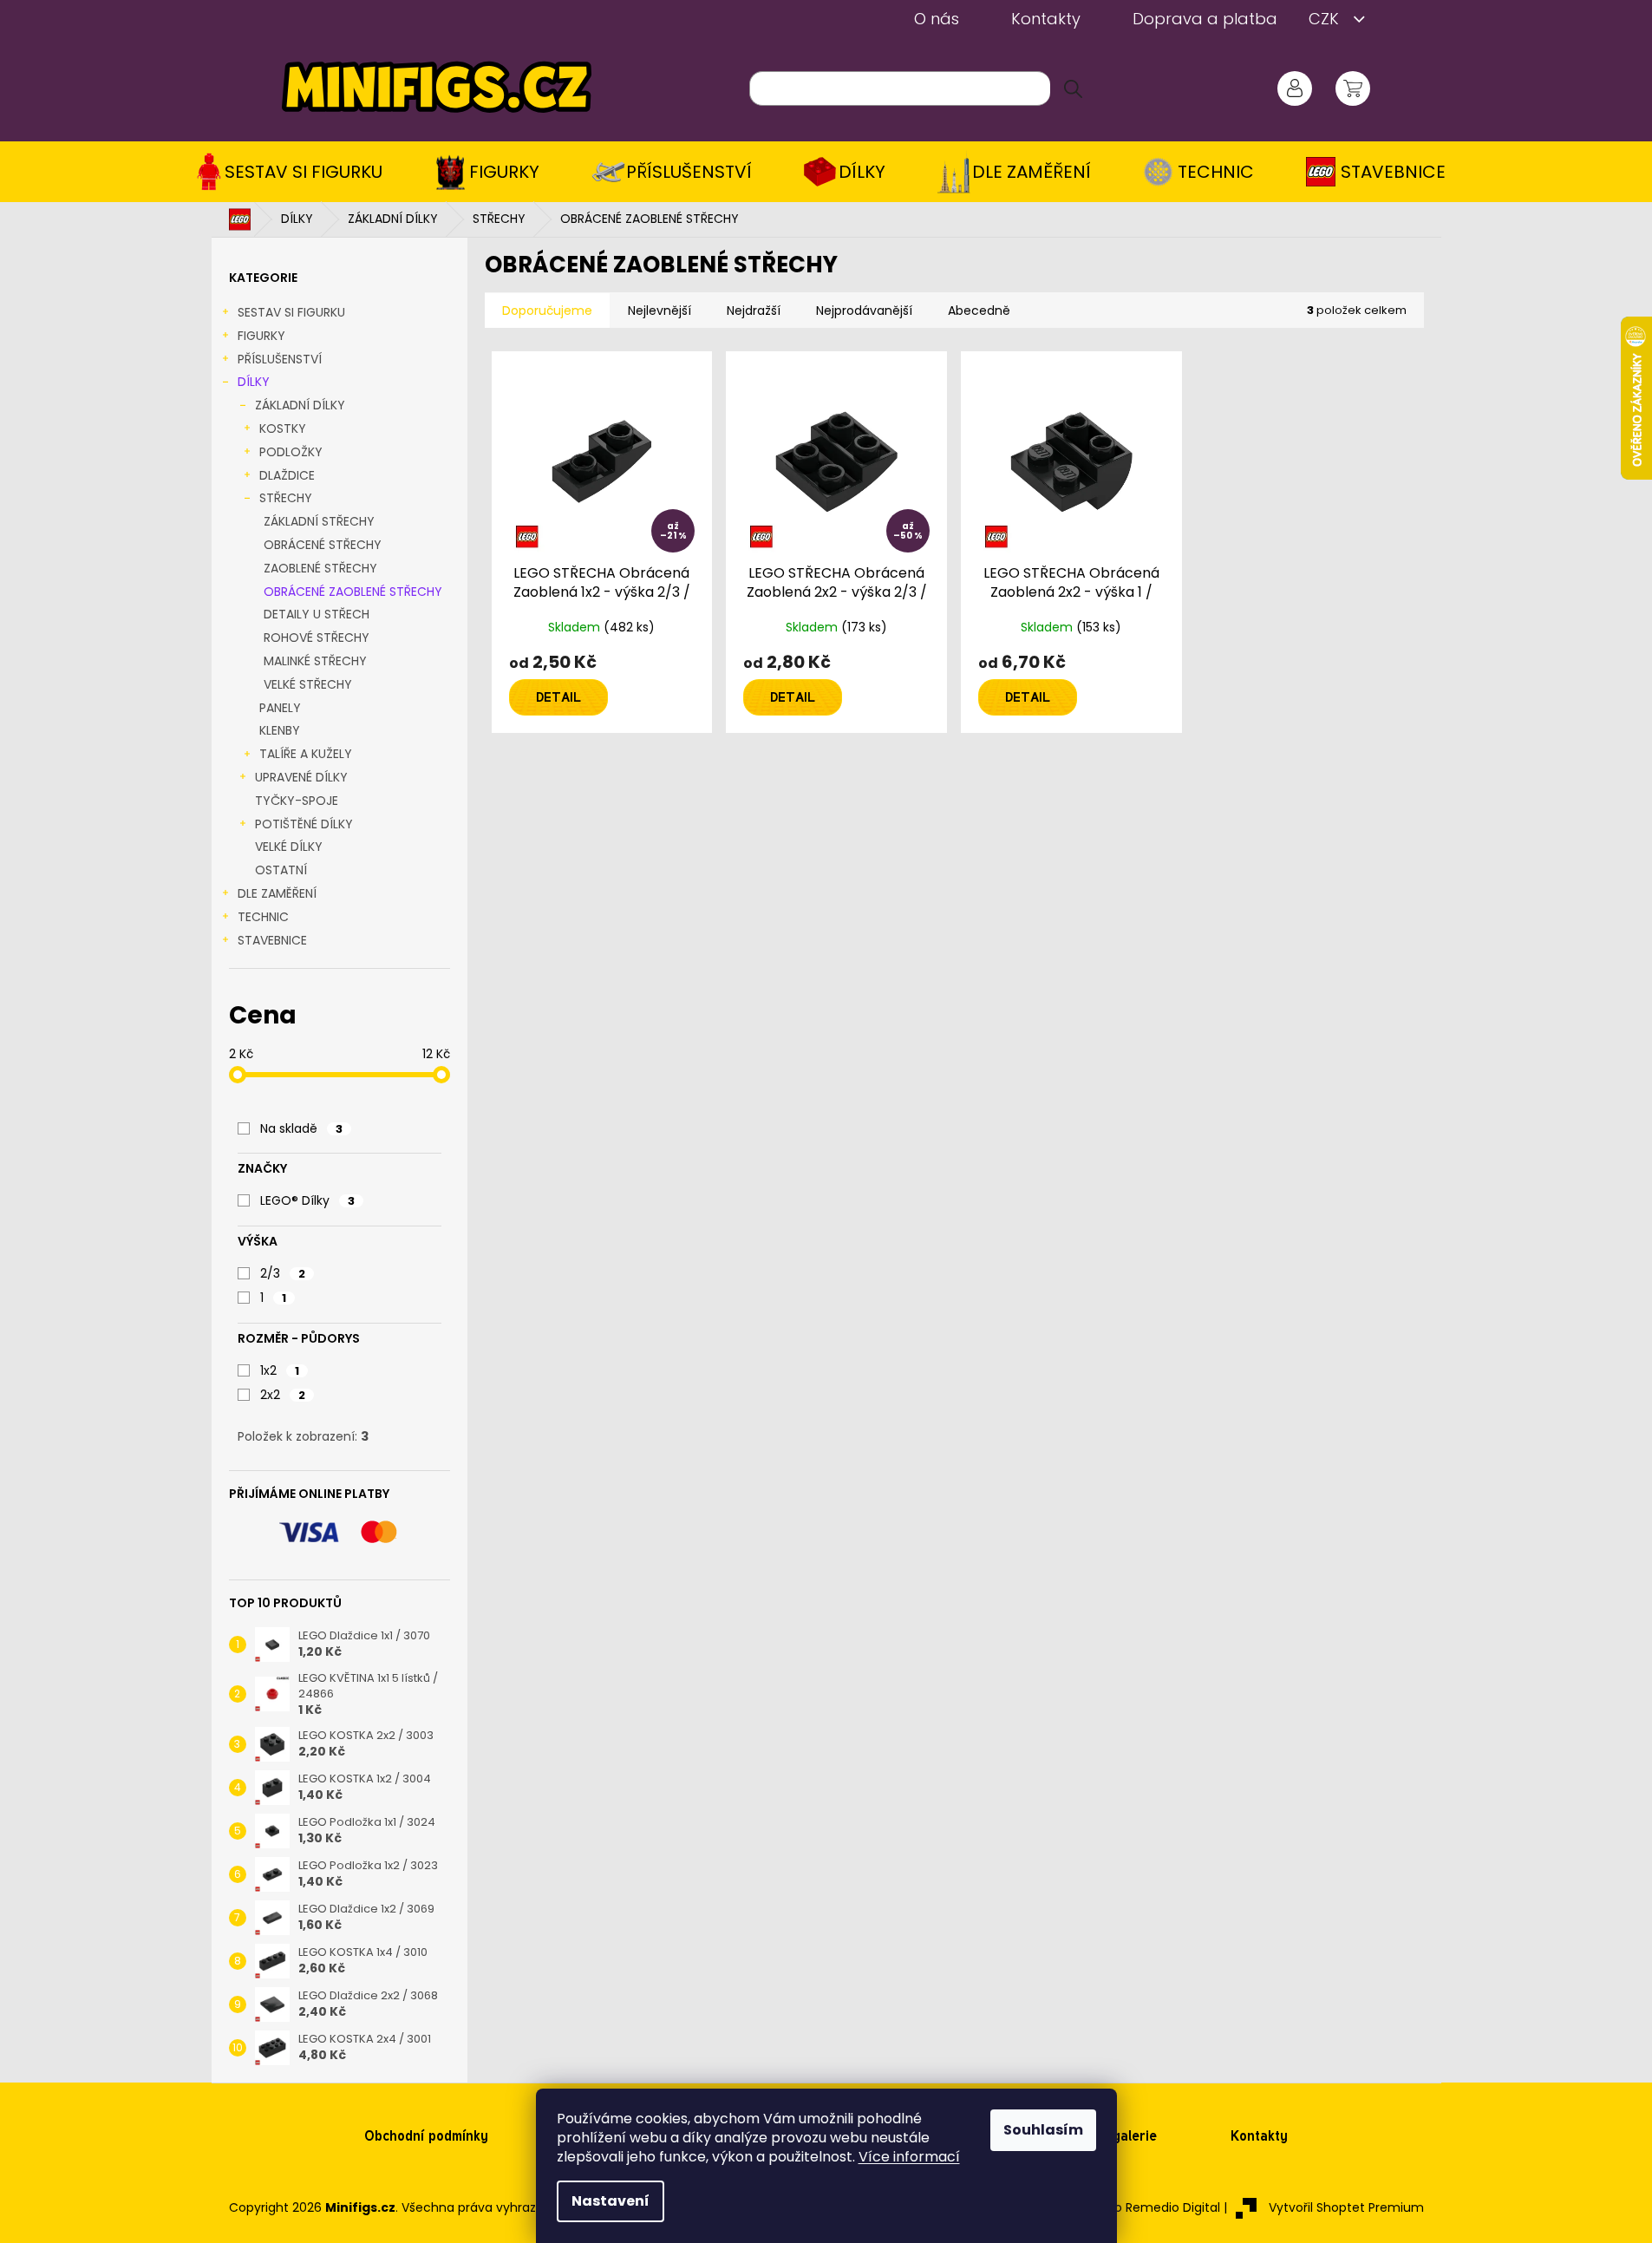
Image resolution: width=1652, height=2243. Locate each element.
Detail (558, 697)
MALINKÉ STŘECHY (315, 661)
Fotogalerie (1120, 2136)
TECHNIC (263, 917)
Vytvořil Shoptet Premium (1346, 2207)
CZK (1326, 19)
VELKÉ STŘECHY (308, 684)
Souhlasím (1043, 2130)
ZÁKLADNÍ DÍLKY (300, 405)
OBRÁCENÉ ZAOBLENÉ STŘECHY (353, 592)
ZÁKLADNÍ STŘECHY (319, 521)
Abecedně (979, 311)
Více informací (909, 2157)
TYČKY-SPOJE (297, 801)
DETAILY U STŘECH (317, 614)
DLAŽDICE (287, 475)
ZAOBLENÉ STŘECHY (320, 568)
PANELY (280, 708)
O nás (937, 19)
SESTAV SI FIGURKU (291, 312)
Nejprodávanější (864, 311)
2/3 (283, 1273)
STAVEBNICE (272, 940)
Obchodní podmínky (426, 2136)
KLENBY (280, 730)
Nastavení (611, 2201)
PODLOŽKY (291, 452)
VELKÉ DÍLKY (289, 847)
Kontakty (1046, 19)
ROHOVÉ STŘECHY (317, 638)
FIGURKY (261, 336)
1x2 (280, 1370)
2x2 (283, 1395)
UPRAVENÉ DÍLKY (301, 777)
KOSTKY (283, 428)
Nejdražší (754, 311)
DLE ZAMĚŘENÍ (277, 893)
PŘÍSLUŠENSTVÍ (280, 359)
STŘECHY (286, 498)
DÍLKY (254, 382)
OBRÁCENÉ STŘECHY (323, 545)
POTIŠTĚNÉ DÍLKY (304, 824)
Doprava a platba (1205, 19)
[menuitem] (295, 172)
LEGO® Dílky (307, 1200)
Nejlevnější (659, 311)
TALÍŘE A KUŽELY (306, 754)
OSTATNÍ (281, 870)
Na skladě (301, 1128)
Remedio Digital (1173, 2207)
